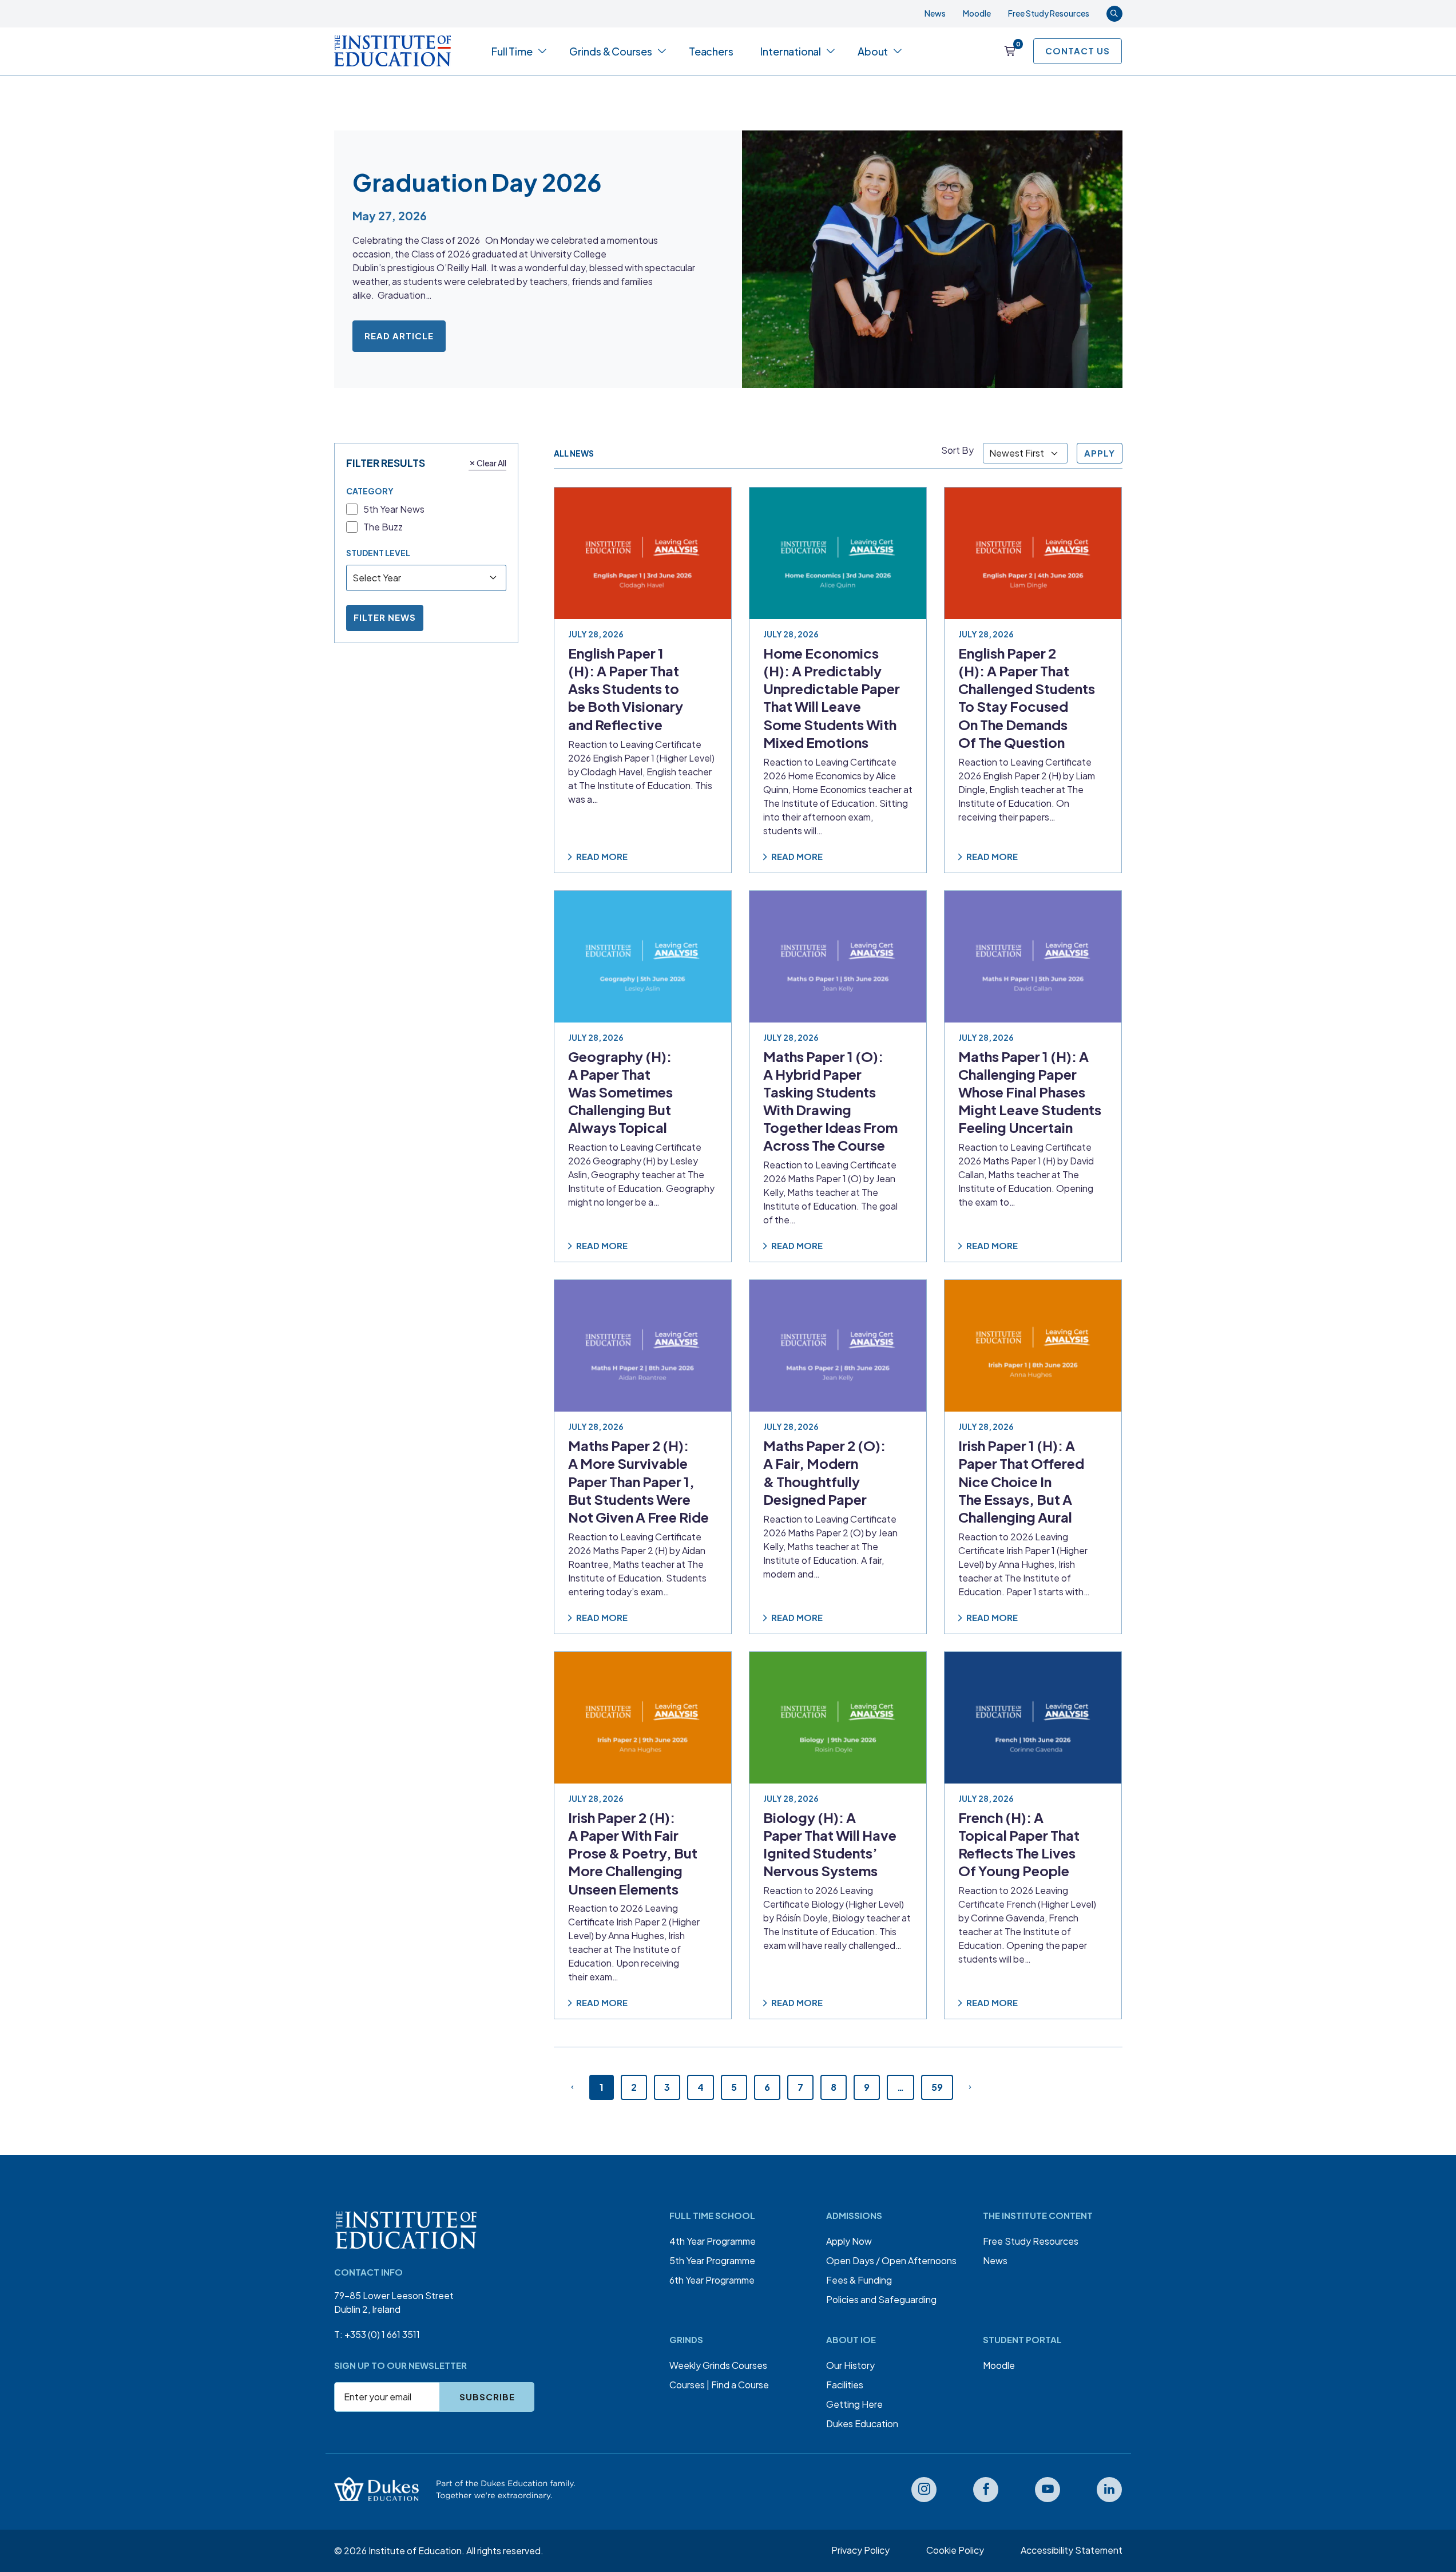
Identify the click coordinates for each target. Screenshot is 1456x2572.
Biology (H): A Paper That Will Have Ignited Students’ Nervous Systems (830, 1844)
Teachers (711, 51)
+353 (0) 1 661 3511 (382, 2334)
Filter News (385, 617)
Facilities (845, 2385)
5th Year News (394, 509)
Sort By (957, 450)
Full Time (512, 51)
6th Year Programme (712, 2280)
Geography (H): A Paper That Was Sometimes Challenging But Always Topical (620, 1091)
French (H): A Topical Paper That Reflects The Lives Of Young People (1019, 1844)
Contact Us (1078, 51)
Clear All (491, 462)
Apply (1100, 453)
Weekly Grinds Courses (718, 2365)
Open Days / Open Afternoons (891, 2260)
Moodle (977, 13)
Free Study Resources (1049, 13)
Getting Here (854, 2404)
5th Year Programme (712, 2260)
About (873, 51)
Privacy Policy (860, 2550)
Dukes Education (862, 2424)
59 (937, 2087)
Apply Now (849, 2241)
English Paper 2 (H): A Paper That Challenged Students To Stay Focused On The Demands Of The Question (1027, 698)
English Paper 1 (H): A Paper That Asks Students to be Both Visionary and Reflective (626, 689)
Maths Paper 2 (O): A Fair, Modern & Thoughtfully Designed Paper (824, 1472)
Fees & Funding (859, 2280)
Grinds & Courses (611, 51)
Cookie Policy (955, 2550)
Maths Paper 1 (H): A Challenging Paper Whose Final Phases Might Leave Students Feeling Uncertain (1030, 1091)
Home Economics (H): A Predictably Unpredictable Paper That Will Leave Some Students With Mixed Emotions (832, 698)
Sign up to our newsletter (400, 2365)
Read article (399, 336)
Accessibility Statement (1072, 2550)
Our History (850, 2365)
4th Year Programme (713, 2241)
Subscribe (487, 2397)
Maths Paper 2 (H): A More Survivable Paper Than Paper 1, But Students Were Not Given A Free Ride (638, 1481)
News (935, 13)
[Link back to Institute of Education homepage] (393, 51)
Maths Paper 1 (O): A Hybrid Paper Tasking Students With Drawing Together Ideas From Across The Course (830, 1100)
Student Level (378, 552)
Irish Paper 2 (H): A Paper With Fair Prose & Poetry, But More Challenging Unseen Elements (633, 1853)
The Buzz (383, 527)
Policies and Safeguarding (881, 2299)
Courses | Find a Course (719, 2385)
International (791, 51)
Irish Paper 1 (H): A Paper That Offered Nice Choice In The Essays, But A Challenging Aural (1021, 1481)
